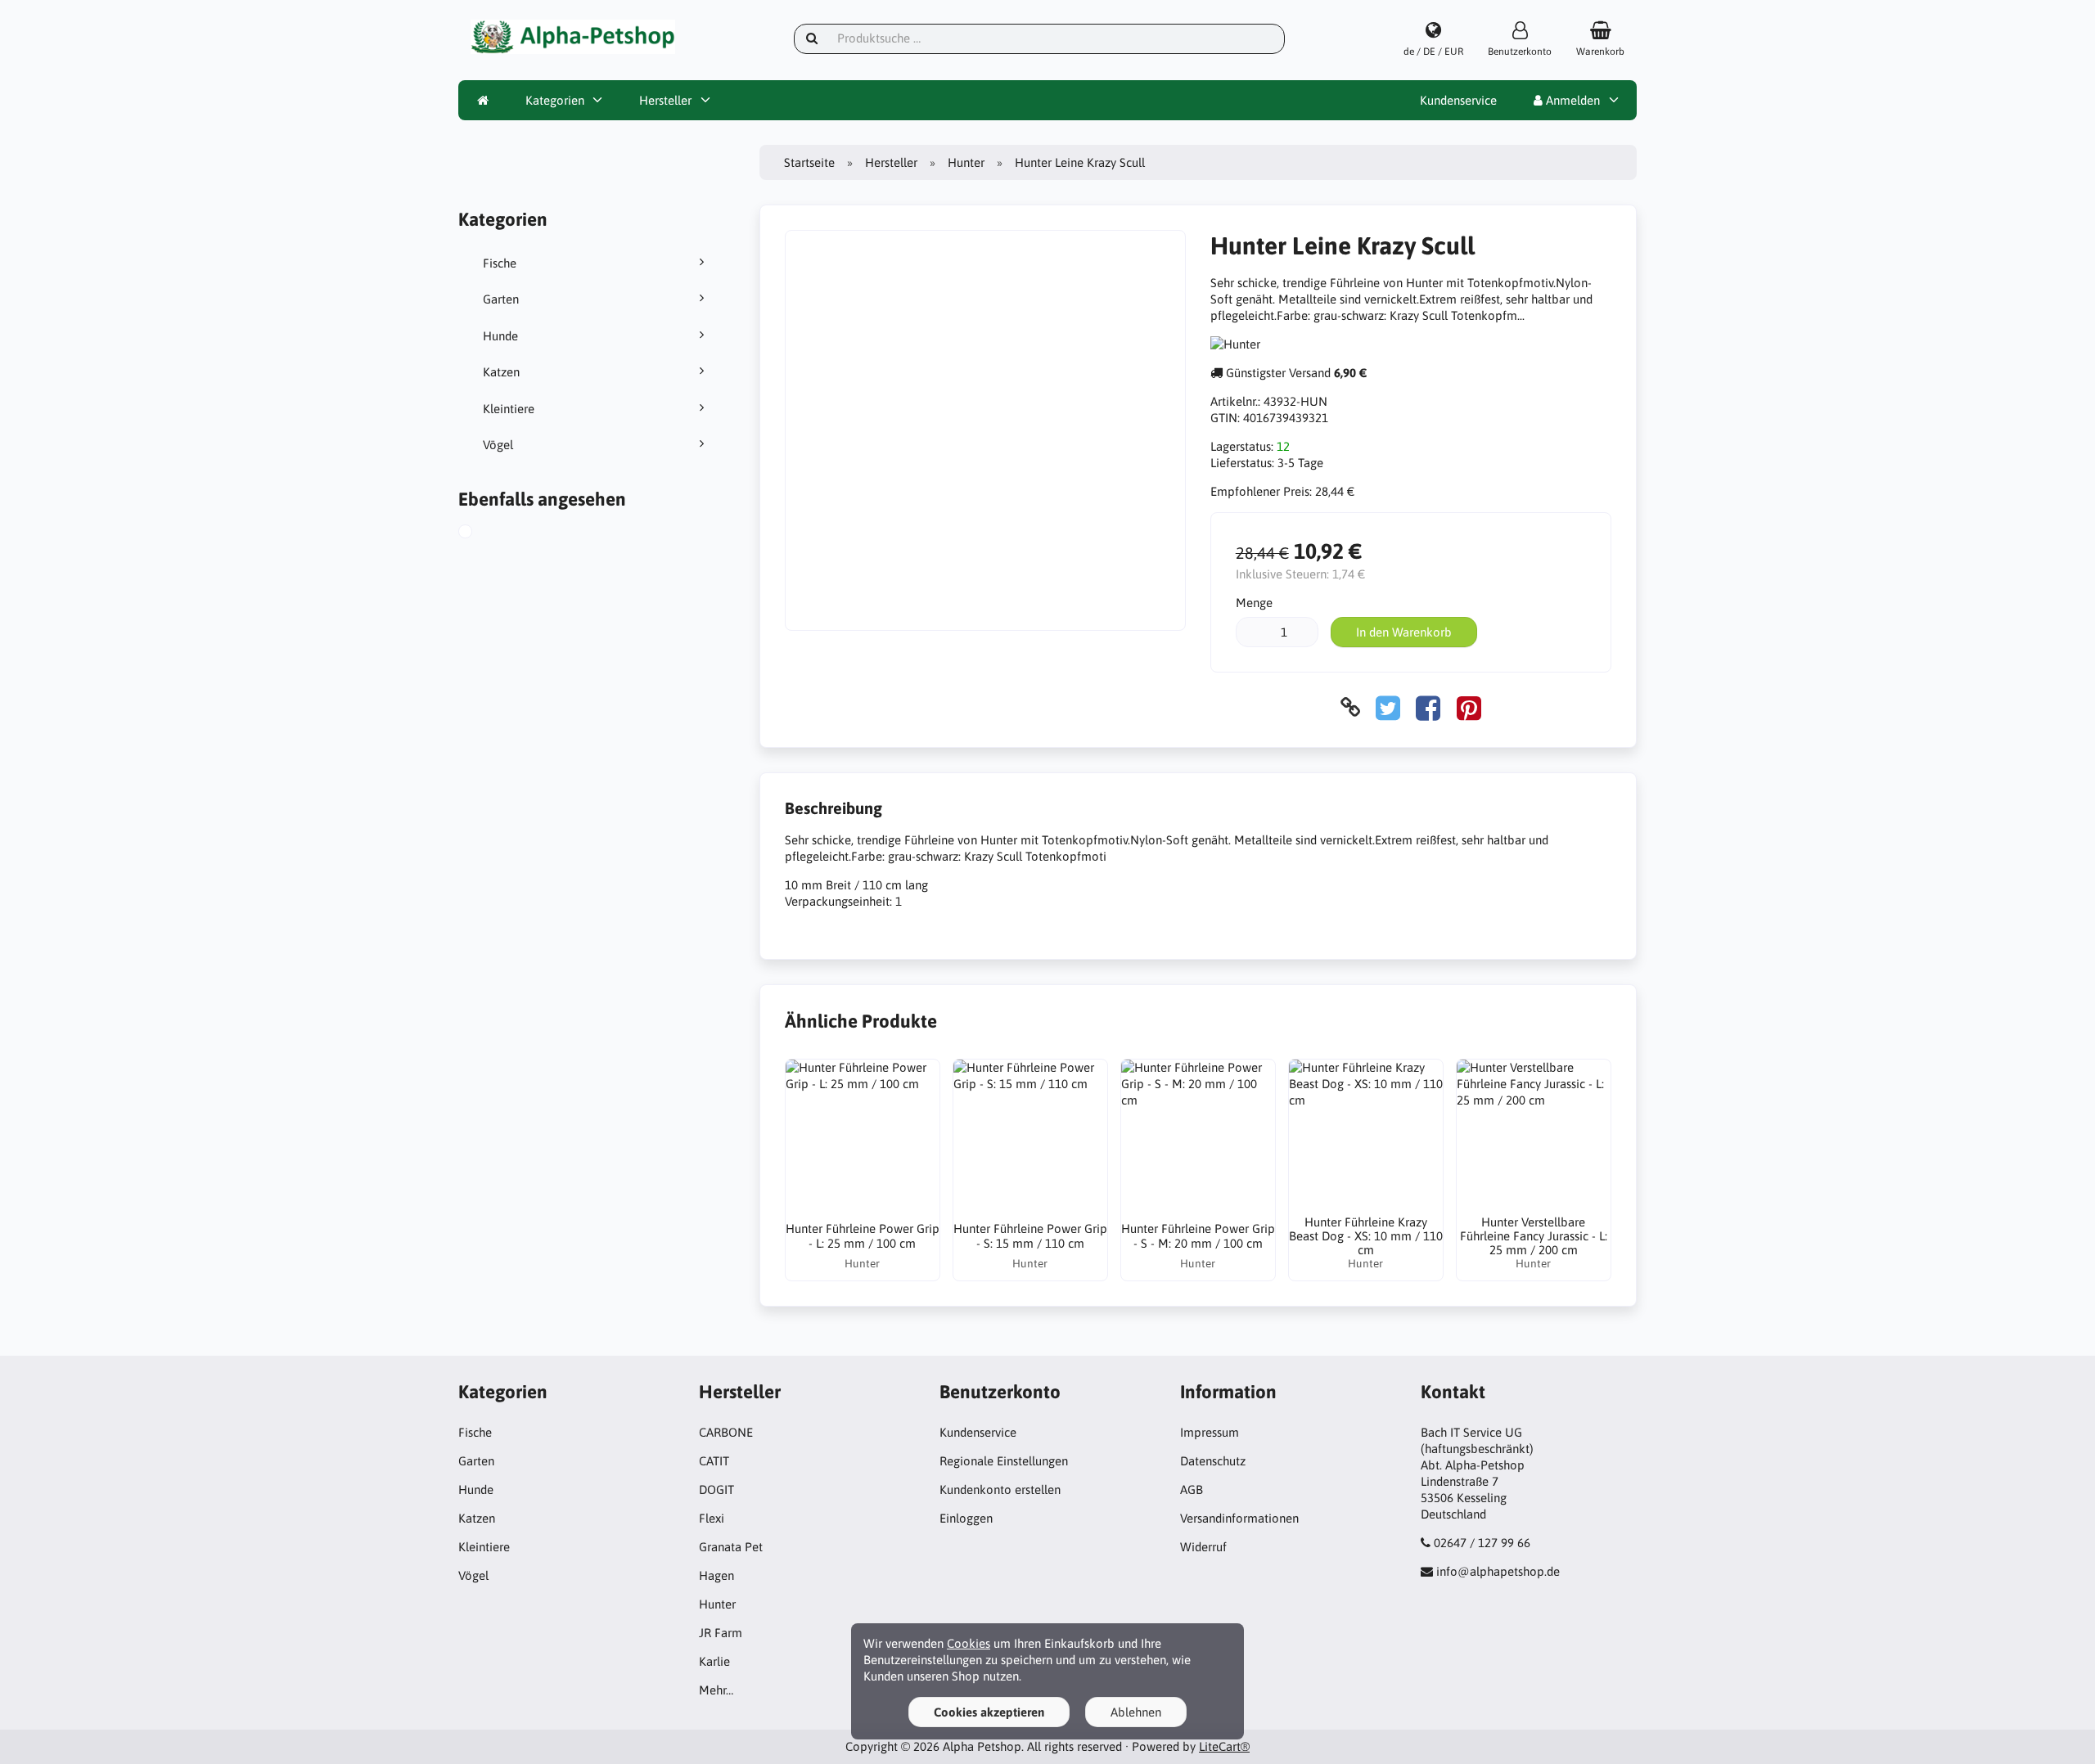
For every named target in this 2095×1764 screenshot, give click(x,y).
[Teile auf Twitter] (1388, 707)
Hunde (500, 336)
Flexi (712, 1518)
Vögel (498, 445)
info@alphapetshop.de (1498, 1571)
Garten (501, 299)
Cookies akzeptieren (989, 1712)
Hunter (966, 162)
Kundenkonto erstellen (1000, 1489)
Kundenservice (1458, 100)
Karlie (714, 1661)
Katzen (501, 372)
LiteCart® (1224, 1746)
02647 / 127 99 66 (1482, 1543)
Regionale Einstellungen (1004, 1461)
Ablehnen (1136, 1712)
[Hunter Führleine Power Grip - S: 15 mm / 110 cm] (1030, 1136)
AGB (1192, 1489)
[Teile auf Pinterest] (1469, 707)
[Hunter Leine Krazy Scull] (481, 533)
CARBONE (726, 1432)
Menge (1254, 603)
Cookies (969, 1643)
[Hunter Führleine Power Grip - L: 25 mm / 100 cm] (863, 1136)
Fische (500, 263)
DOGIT (716, 1489)
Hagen (716, 1575)
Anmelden (1571, 100)
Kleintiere (509, 409)
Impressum (1210, 1432)
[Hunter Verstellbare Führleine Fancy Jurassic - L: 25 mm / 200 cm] (1534, 1136)
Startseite (809, 162)
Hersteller (665, 100)
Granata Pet (731, 1547)
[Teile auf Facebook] (1428, 707)
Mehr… (716, 1690)
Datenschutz (1213, 1461)
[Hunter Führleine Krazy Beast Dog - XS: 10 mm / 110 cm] (1366, 1136)
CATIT (714, 1461)
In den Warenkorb (1404, 632)
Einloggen (966, 1518)
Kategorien (555, 100)
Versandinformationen (1239, 1518)
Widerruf (1203, 1547)
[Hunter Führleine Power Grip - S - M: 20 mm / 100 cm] (1198, 1136)
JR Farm (721, 1633)
